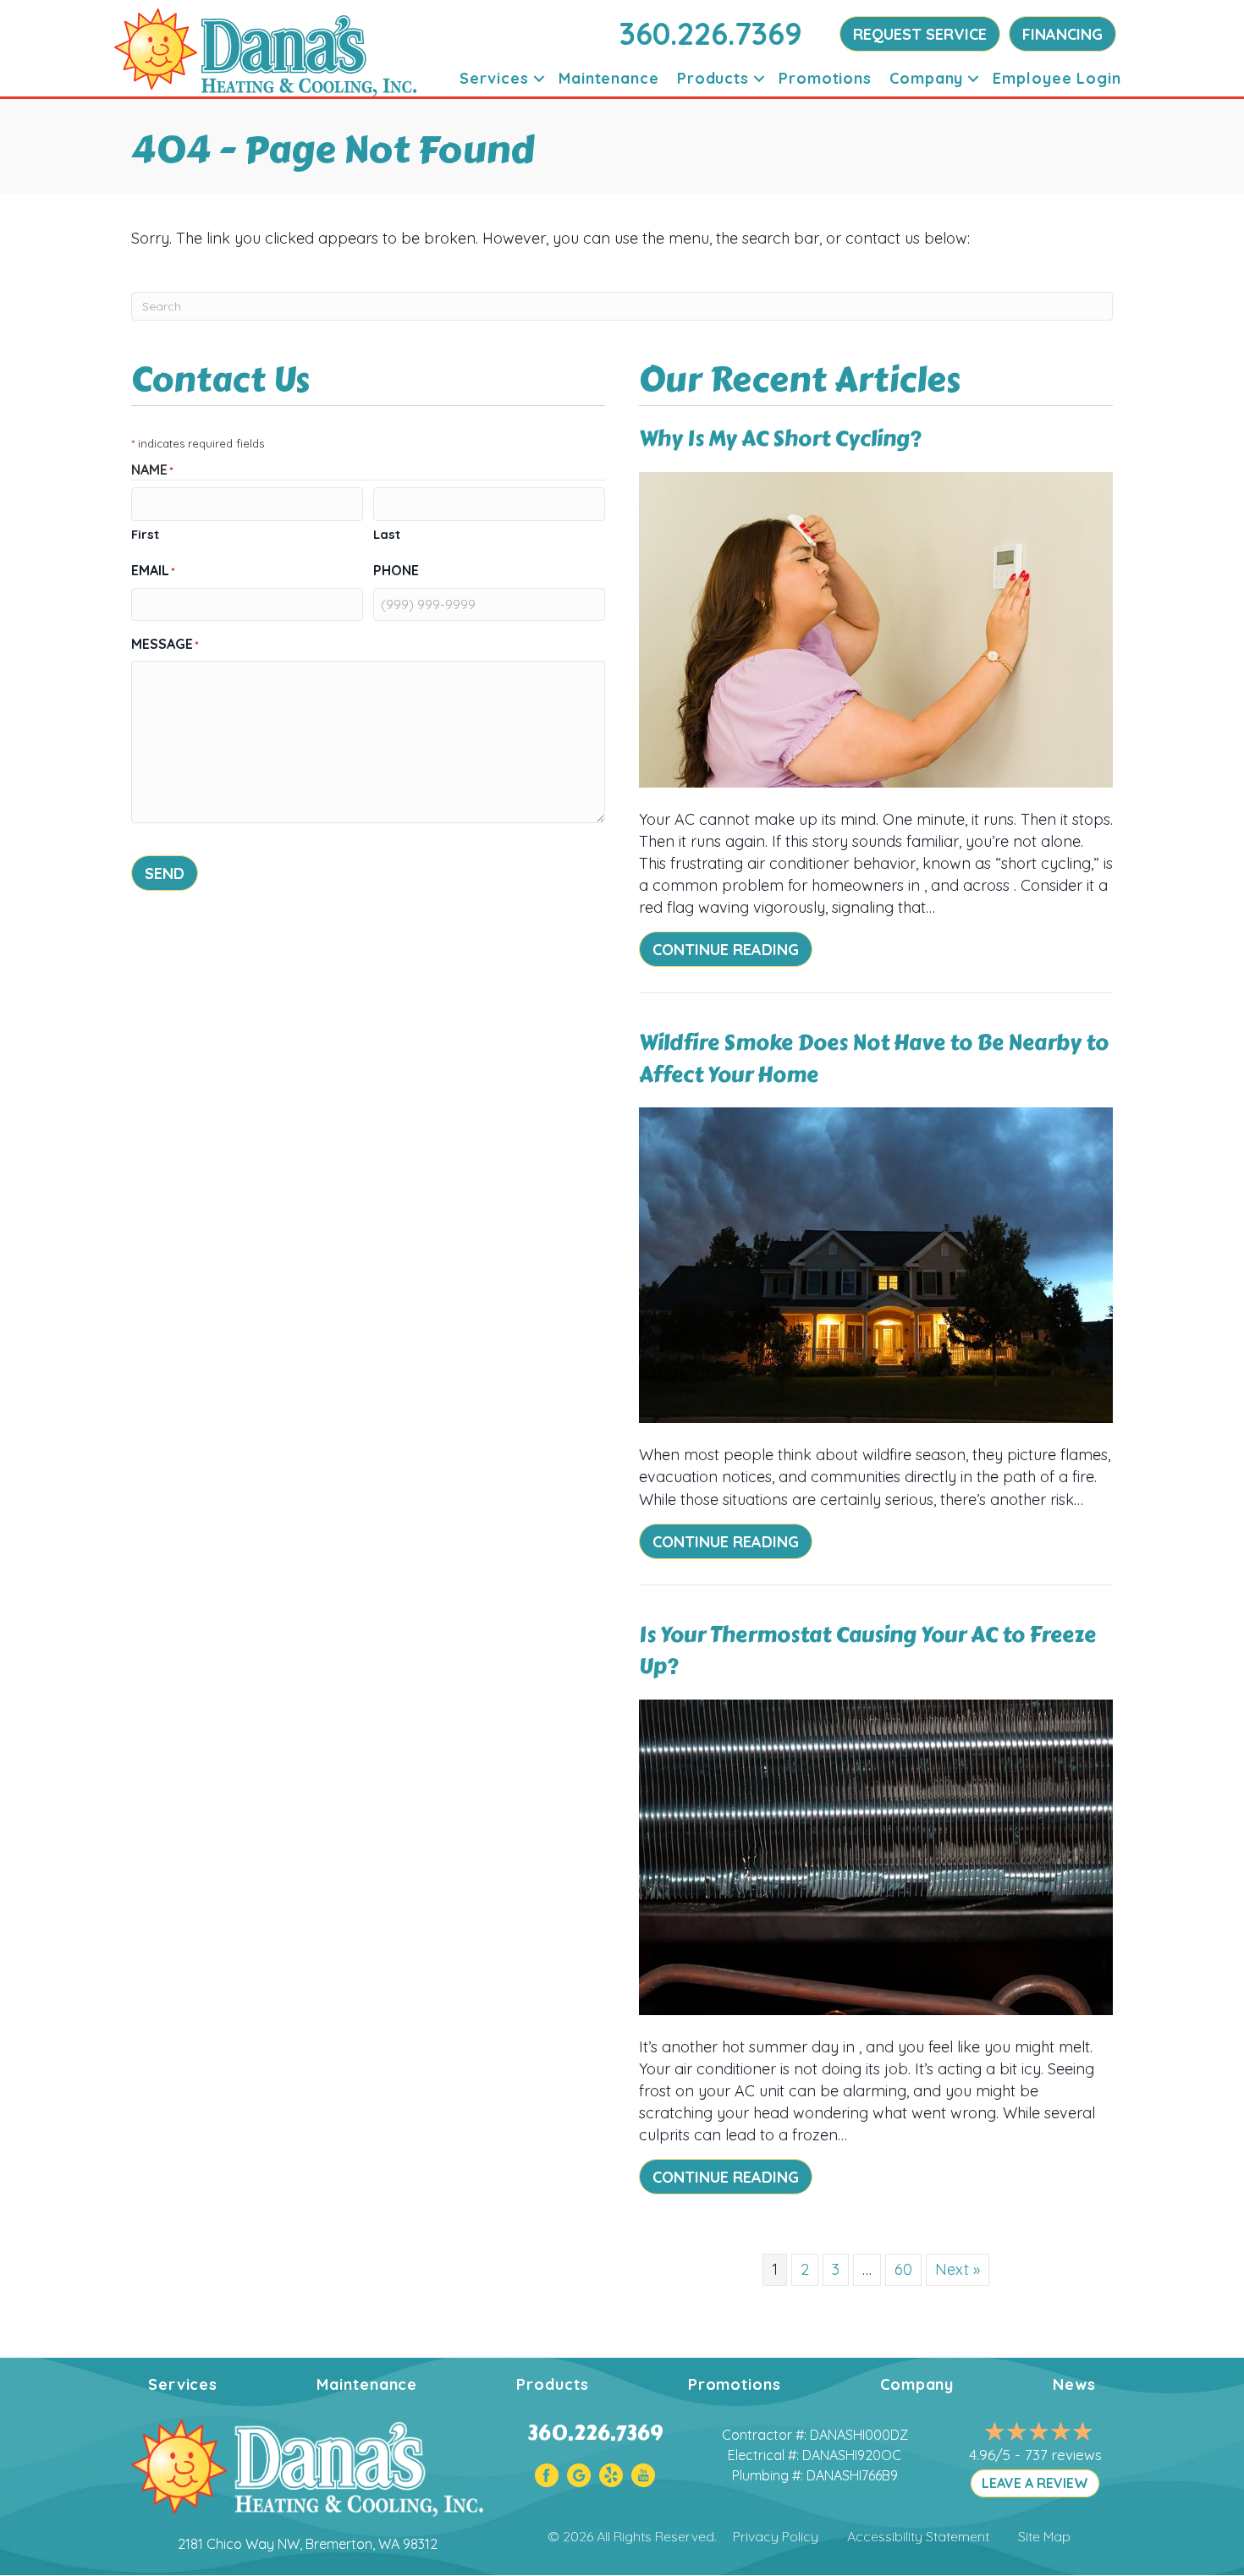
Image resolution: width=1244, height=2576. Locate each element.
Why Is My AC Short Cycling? (780, 439)
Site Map (1044, 2536)
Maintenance (609, 78)
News (1074, 2384)
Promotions (825, 78)
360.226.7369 (711, 33)
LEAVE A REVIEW (1035, 2483)
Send (165, 873)
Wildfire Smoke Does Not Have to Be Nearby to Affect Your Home (874, 1059)
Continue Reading (732, 949)
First (145, 534)
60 (903, 2269)
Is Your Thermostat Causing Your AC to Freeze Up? (867, 1651)
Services (494, 78)
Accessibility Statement (918, 2536)
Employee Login (1057, 78)
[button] (539, 78)
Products (713, 78)
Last (387, 534)
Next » (958, 2269)
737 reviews (1063, 2455)
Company (926, 78)
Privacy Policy (776, 2536)
